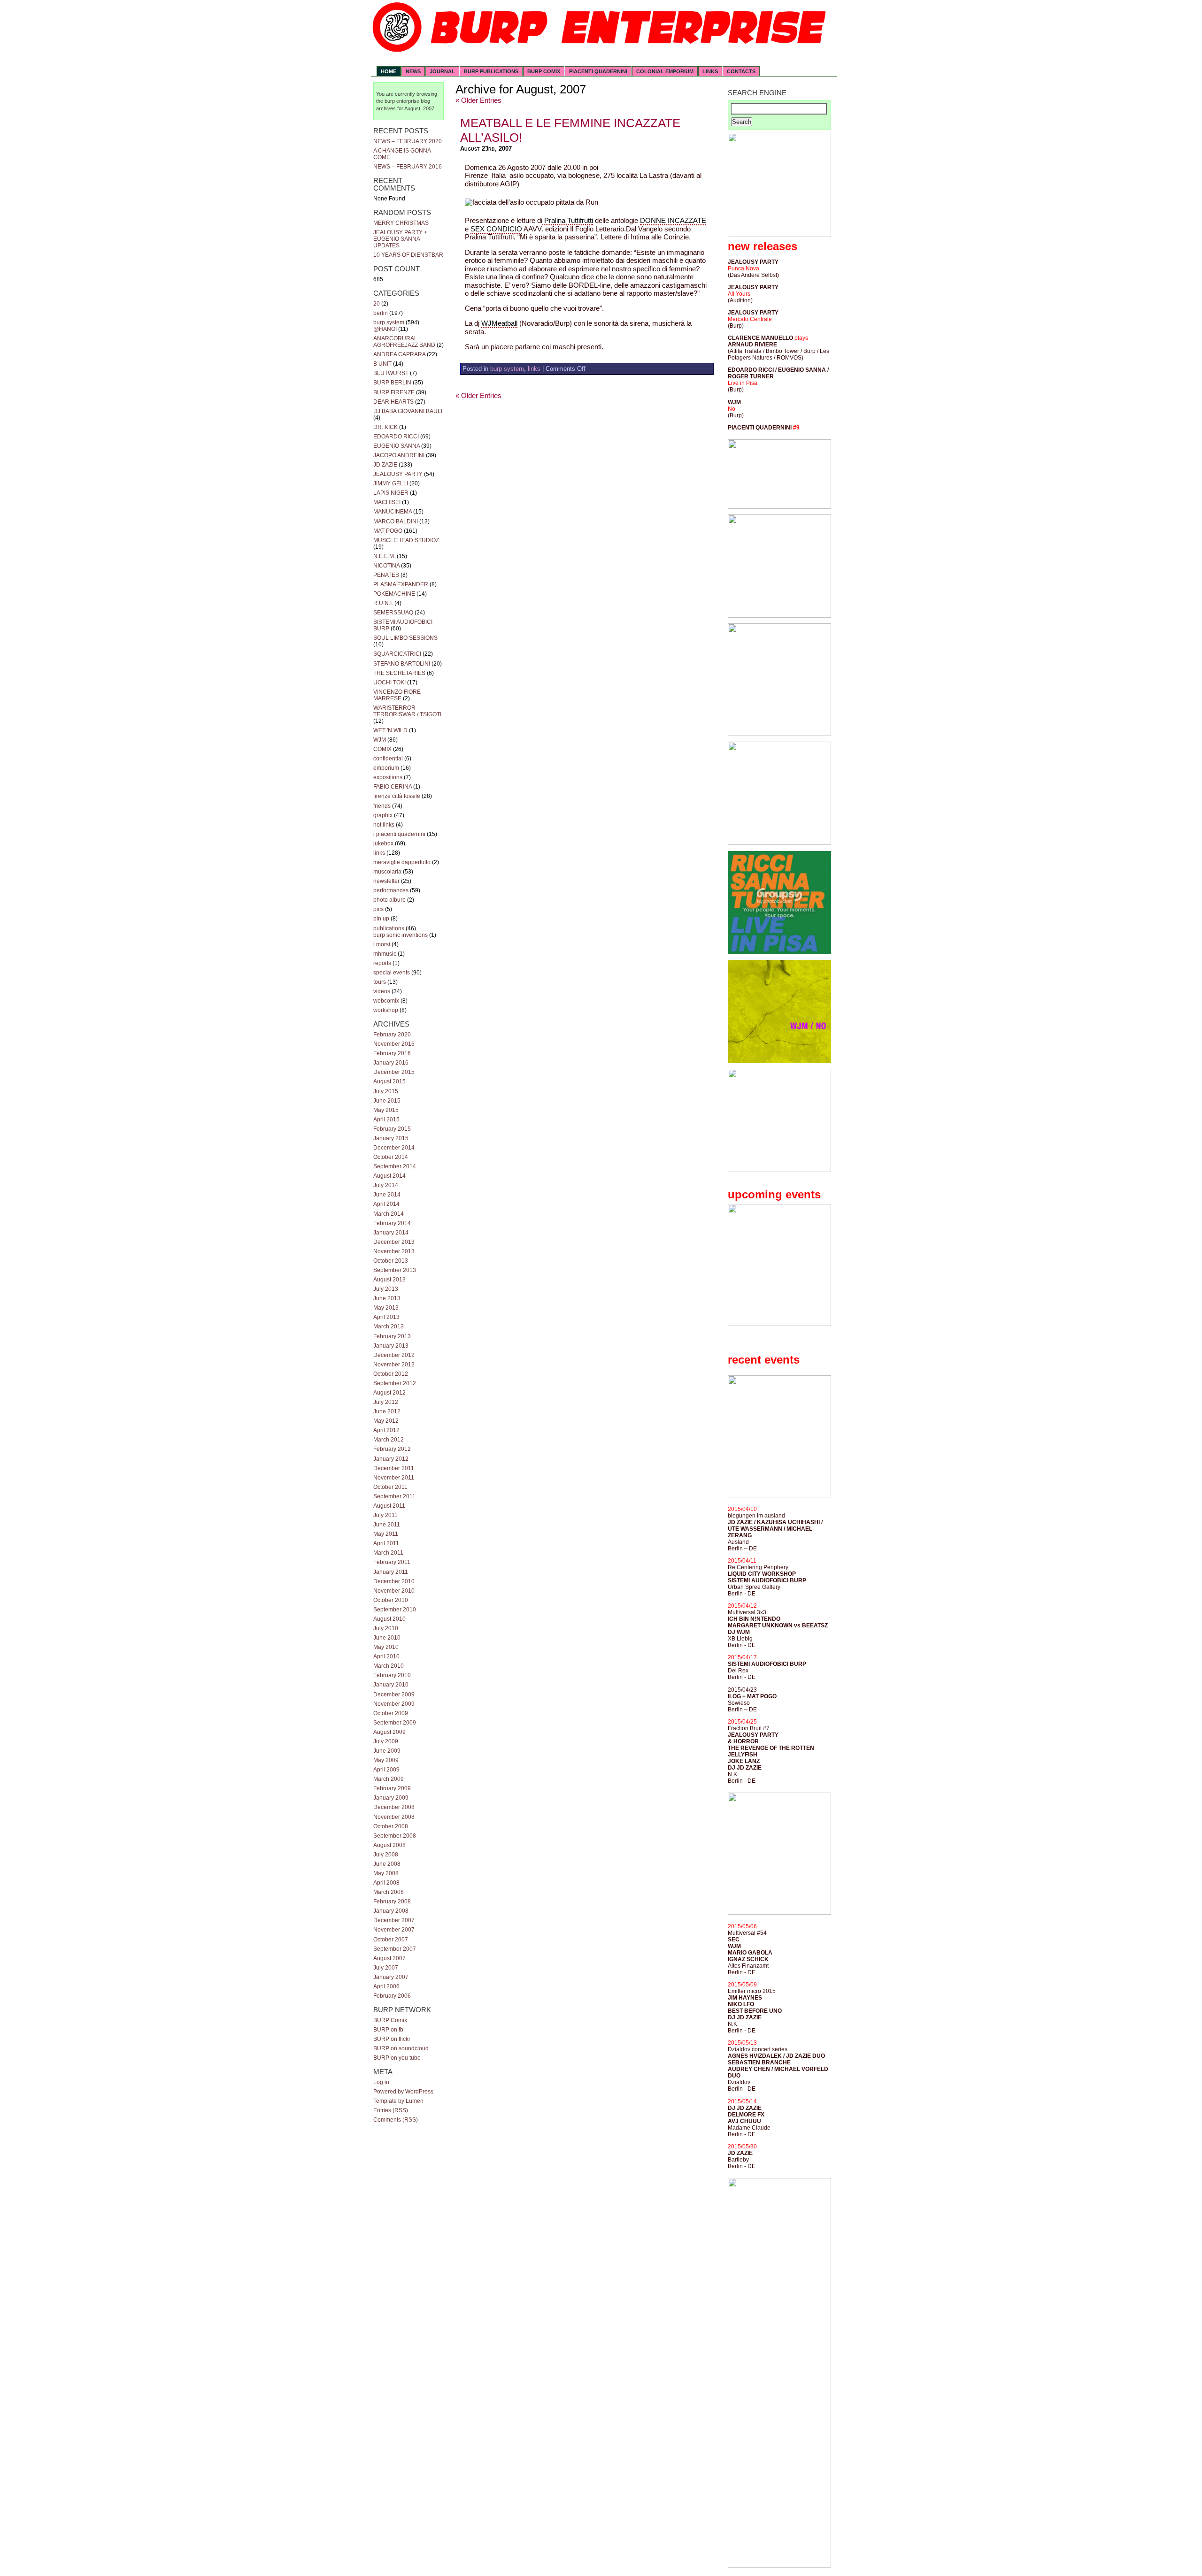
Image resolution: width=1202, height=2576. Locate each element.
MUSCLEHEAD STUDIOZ (406, 540)
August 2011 (389, 1506)
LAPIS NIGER (391, 493)
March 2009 (389, 1779)
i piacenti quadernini (399, 834)
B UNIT (382, 364)
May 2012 (386, 1421)
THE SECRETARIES (399, 673)
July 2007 (386, 1968)
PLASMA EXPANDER (401, 584)
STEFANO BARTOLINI (402, 664)
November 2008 (394, 1817)
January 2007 (391, 1977)
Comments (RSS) (396, 2120)
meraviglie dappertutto (402, 862)
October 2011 (390, 1487)
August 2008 (389, 1845)
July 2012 (386, 1402)
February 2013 (392, 1336)
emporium (386, 768)
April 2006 (386, 1986)
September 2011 (394, 1496)
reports (382, 963)
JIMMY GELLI (391, 483)
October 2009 (391, 1713)
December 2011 (394, 1468)
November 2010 (394, 1591)
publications (389, 928)
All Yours (739, 294)
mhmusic (385, 954)
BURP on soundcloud (401, 2048)
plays (801, 338)
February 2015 (392, 1129)
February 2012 (392, 1449)
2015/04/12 (742, 1606)
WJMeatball (499, 323)
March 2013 (389, 1326)
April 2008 (386, 1883)
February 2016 (392, 1053)
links (379, 853)
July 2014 (386, 1185)
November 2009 (394, 1704)
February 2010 (392, 1675)
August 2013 (389, 1280)
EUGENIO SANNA (397, 446)
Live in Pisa (743, 383)
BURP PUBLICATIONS (491, 71)
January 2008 (391, 1911)
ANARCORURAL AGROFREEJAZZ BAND (404, 342)
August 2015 (389, 1081)
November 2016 (394, 1044)
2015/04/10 (742, 1509)
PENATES (386, 575)
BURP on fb (388, 2030)
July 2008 (386, 1855)
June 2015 (387, 1101)
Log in (381, 2082)
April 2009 (386, 1770)
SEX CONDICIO (496, 229)
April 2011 (386, 1543)
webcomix (386, 1001)
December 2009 (394, 1694)
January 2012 (391, 1459)
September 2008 (395, 1836)
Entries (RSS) (391, 2110)
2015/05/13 (742, 2043)
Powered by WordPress (403, 2092)
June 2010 (387, 1638)
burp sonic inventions (401, 935)
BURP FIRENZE (394, 392)
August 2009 (389, 1732)
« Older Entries (478, 100)
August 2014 (389, 1176)
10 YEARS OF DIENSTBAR (408, 255)
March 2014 (389, 1214)
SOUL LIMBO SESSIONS (405, 638)
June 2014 (387, 1195)
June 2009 (387, 1751)
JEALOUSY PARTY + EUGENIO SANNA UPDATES (400, 239)
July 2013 (386, 1289)
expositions (388, 777)
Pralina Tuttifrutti (568, 221)
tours (380, 982)
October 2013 (391, 1261)
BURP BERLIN (392, 383)
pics (378, 909)
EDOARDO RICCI (396, 437)
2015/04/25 (742, 1722)
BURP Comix (390, 2020)
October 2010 (391, 1600)
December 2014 (394, 1148)
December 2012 (394, 1355)
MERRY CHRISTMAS (401, 223)
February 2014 (392, 1223)
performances (391, 890)
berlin (381, 313)
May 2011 (386, 1534)
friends (382, 806)
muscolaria (387, 872)
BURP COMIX (544, 71)
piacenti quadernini (598, 71)
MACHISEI (387, 502)
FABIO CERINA (393, 787)
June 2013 (387, 1298)
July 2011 (385, 1515)
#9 (796, 428)
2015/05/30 (742, 2147)
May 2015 (386, 1110)
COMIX (382, 749)
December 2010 (394, 1581)
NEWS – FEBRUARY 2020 (408, 141)
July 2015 (386, 1091)
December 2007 (394, 1920)
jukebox (383, 843)
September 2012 (395, 1383)
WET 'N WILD (390, 730)
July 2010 (386, 1628)
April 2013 (386, 1317)
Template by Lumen (398, 2101)
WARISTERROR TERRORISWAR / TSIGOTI (407, 711)
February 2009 (392, 1788)
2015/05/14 (742, 2101)
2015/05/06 (742, 1926)
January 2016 (391, 1063)
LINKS (710, 71)
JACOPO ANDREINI (399, 455)
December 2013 (394, 1242)
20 (377, 304)
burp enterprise (402, 101)
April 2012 (386, 1430)
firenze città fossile (397, 796)
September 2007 (395, 1949)
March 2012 (389, 1440)
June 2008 (387, 1864)
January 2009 (391, 1798)
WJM (380, 740)
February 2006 (392, 1996)
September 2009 (395, 1723)
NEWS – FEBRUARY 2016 (408, 167)
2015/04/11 (742, 1561)
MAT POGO (388, 531)
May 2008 (386, 1873)
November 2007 (394, 1930)
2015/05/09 (742, 1985)
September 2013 (395, 1270)
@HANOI (385, 329)
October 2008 (391, 1826)
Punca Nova (744, 268)
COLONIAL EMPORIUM (665, 71)
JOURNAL (442, 71)
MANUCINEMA (393, 512)
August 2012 (389, 1393)
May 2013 (386, 1308)
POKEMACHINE (394, 594)
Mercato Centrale (750, 319)
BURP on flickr (392, 2039)
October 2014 (391, 1157)
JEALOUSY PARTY (398, 474)
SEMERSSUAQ (393, 613)
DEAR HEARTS (393, 402)
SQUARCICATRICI (397, 654)
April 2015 (386, 1119)
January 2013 (391, 1346)
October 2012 (391, 1374)
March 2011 (388, 1553)
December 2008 (394, 1807)
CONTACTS (741, 71)
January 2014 (391, 1233)
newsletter (386, 881)
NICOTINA (386, 566)
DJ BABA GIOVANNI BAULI (408, 411)
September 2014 (395, 1166)
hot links (384, 825)
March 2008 (389, 1892)
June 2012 (387, 1411)
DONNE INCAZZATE (673, 221)
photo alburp (389, 900)
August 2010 (389, 1619)
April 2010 (386, 1656)
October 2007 (391, 1940)
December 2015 (394, 1072)
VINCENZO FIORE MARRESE (397, 695)
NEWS (413, 71)
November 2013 (394, 1251)
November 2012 (394, 1365)
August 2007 (389, 1958)
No (732, 409)
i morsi (382, 944)
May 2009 (386, 1760)
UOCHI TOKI (389, 682)
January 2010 (391, 1685)
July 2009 (386, 1741)
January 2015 (391, 1138)
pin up (381, 919)
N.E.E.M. (384, 556)
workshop (386, 1010)
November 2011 (394, 1478)
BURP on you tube (397, 2058)
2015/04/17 (742, 1657)
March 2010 (389, 1666)
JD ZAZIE (385, 465)
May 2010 (386, 1647)
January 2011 (391, 1572)
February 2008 (392, 1901)
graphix (383, 815)
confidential (388, 759)
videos (382, 991)
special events (392, 973)
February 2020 (392, 1035)
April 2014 (386, 1204)
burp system (389, 322)
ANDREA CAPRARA (399, 354)
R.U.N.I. (383, 603)
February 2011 (392, 1562)
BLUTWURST (391, 373)
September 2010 (395, 1610)
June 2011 (387, 1525)
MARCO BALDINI (396, 521)
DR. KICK (385, 427)
